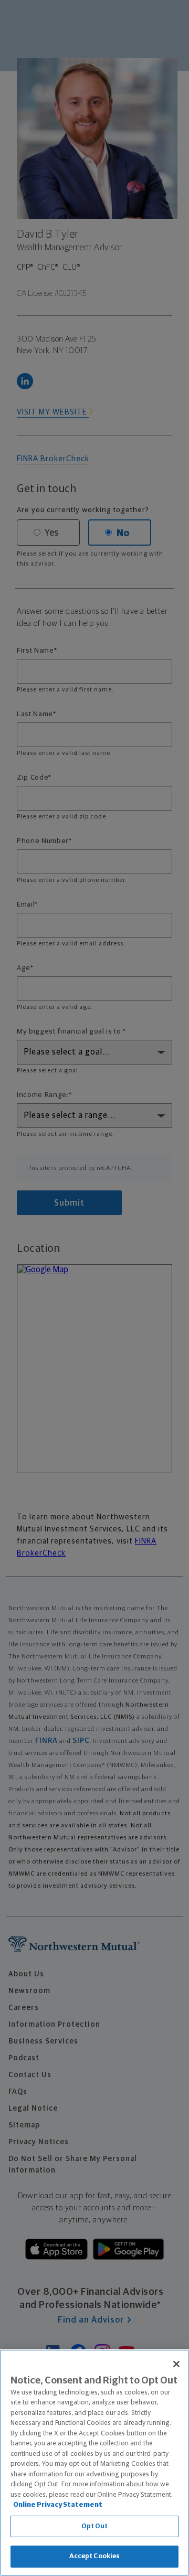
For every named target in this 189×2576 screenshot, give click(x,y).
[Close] (176, 2364)
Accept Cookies (95, 2556)
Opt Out (95, 2526)
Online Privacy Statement (58, 2505)
